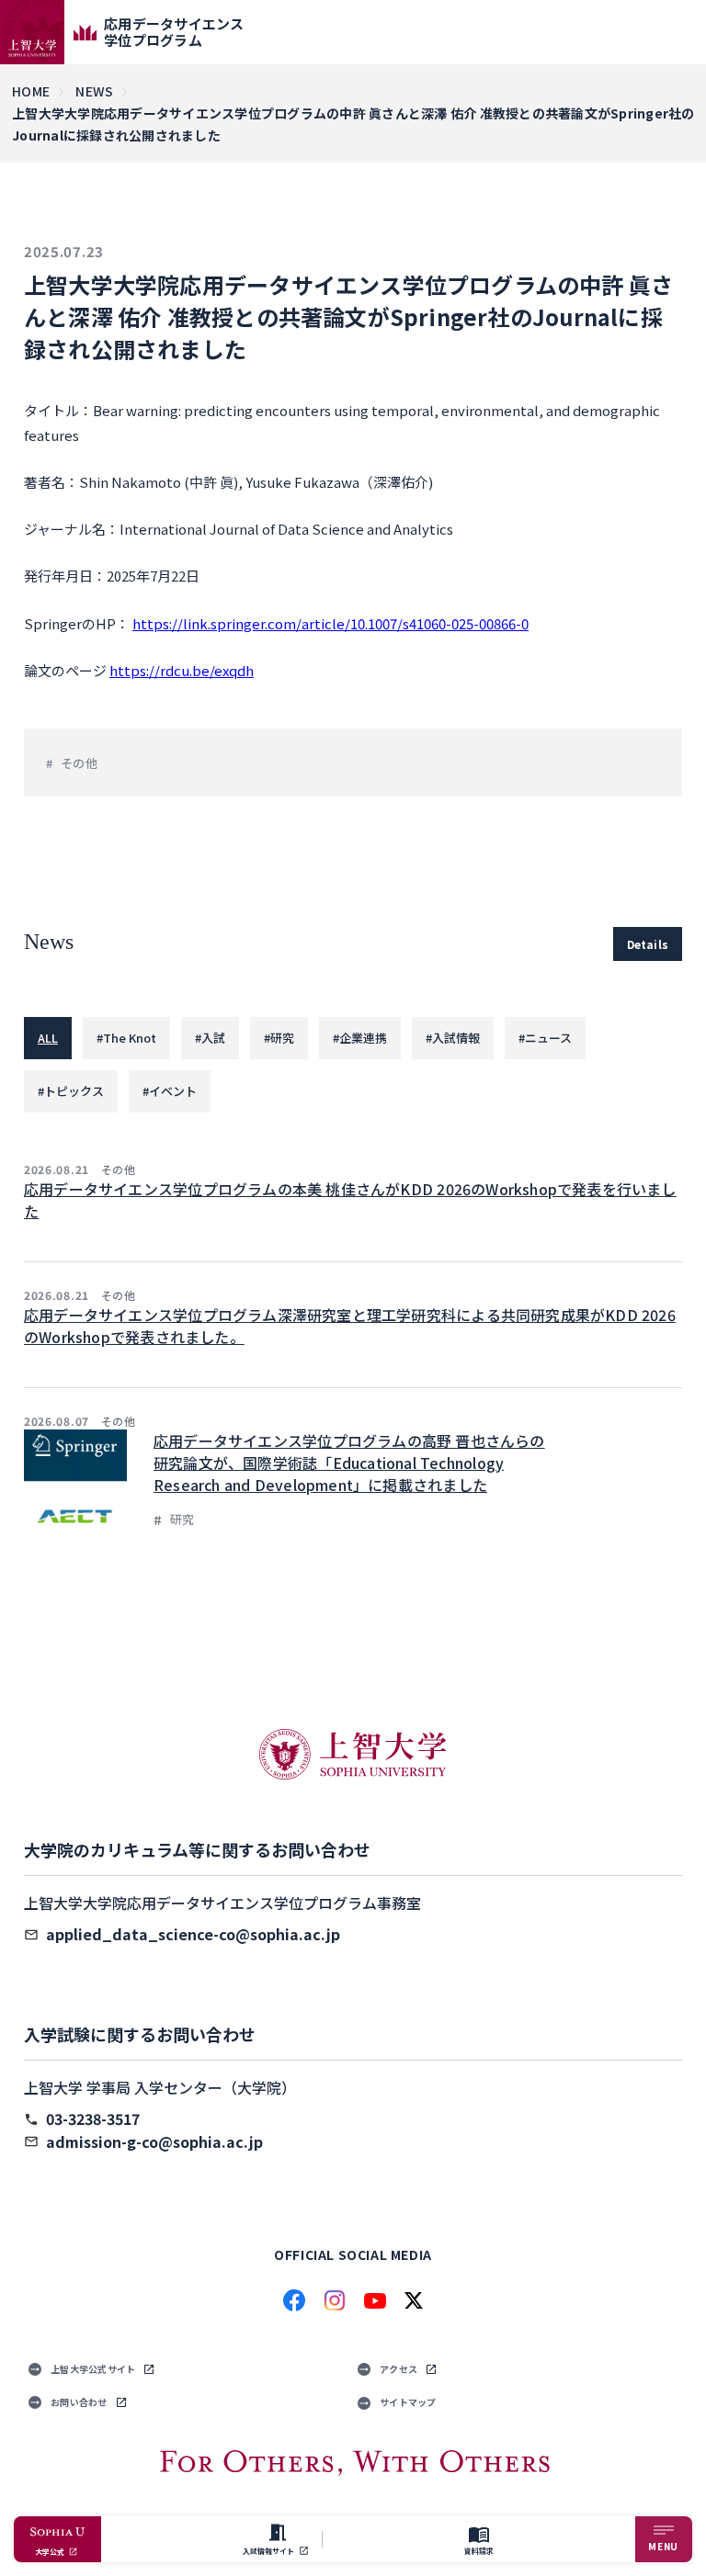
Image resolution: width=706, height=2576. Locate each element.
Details (648, 944)
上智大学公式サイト (93, 2369)
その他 (79, 763)
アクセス (399, 2369)
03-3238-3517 (93, 2118)
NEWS (94, 91)
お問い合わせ (79, 2402)
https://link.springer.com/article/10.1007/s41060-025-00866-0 (330, 623)
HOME (31, 91)
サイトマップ (408, 2402)
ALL (48, 1038)
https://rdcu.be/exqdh (182, 670)
